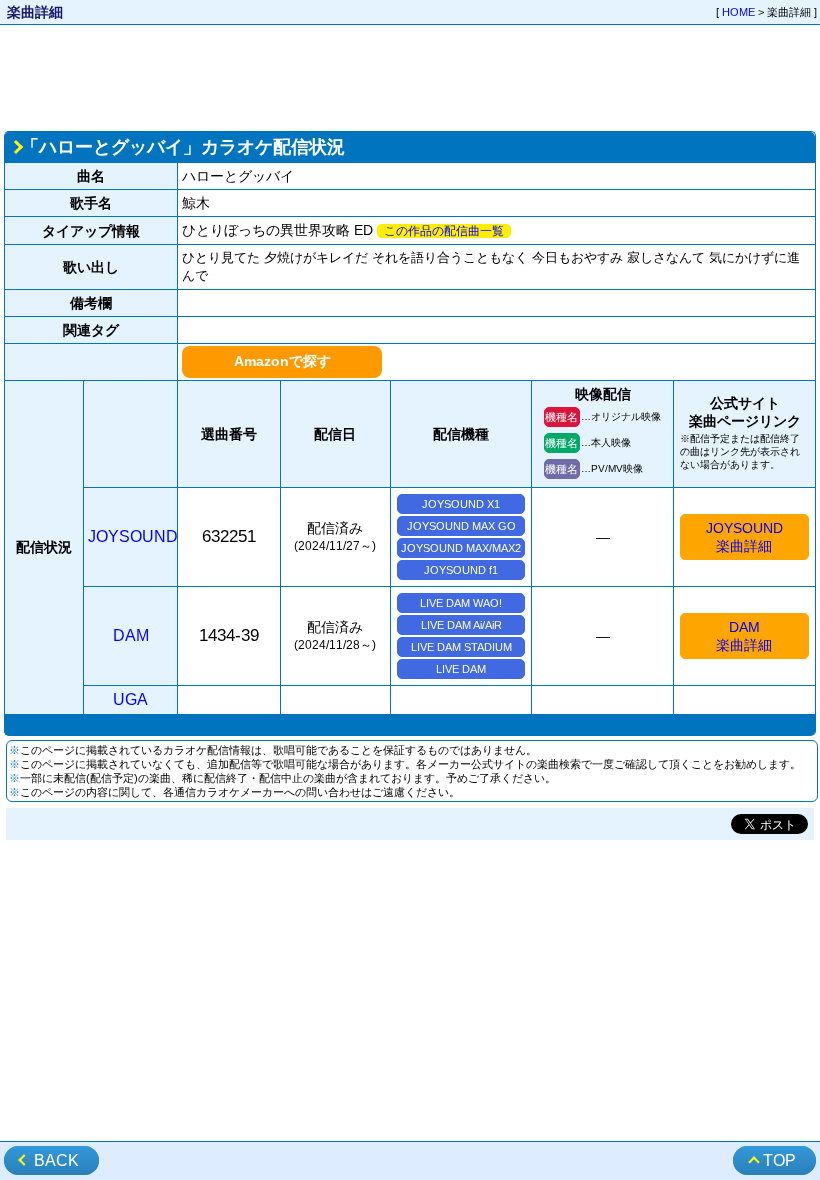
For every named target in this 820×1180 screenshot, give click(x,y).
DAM (131, 635)
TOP (779, 1160)
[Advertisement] (410, 76)
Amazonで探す (282, 361)
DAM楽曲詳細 (744, 636)
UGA (130, 699)
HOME (738, 12)
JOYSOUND (133, 536)
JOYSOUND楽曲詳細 (744, 537)
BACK (56, 1160)
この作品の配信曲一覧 (444, 231)
